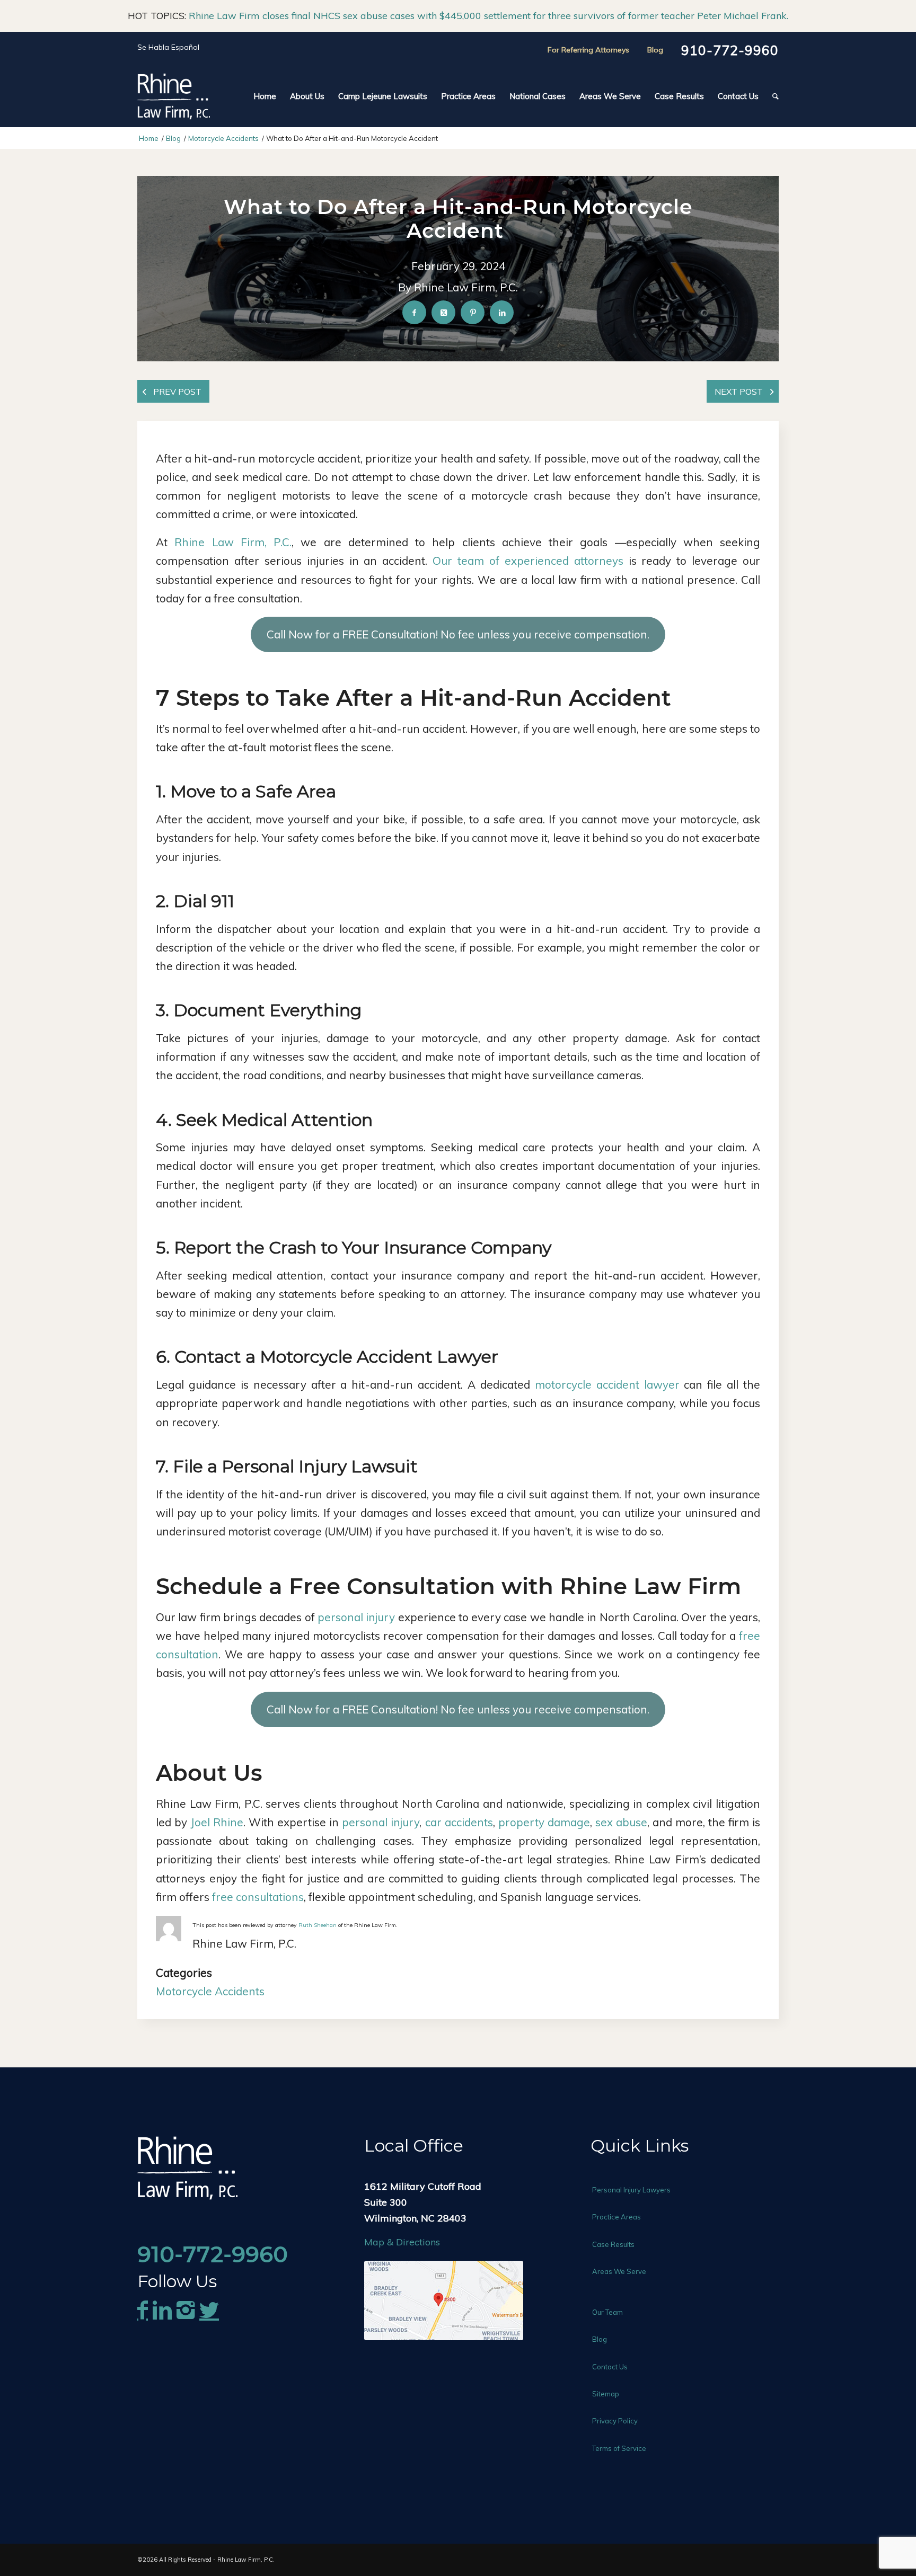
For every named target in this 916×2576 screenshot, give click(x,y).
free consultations (258, 1897)
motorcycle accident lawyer (607, 1384)
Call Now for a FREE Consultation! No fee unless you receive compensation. (458, 634)
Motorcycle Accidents (210, 1991)
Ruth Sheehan (318, 1925)
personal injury (356, 1617)
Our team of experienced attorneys (528, 561)
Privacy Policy (615, 2421)
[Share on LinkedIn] (502, 313)
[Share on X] (444, 313)
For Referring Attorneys (588, 50)
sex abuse (621, 1822)
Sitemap (606, 2394)
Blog (655, 50)
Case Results (613, 2244)
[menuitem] (265, 96)
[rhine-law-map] (444, 2300)
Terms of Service (619, 2448)
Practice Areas (616, 2217)
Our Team (607, 2312)
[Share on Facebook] (414, 313)
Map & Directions (402, 2242)
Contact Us (610, 2367)
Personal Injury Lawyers (631, 2190)
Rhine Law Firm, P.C (232, 542)
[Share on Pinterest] (473, 313)
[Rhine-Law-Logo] (174, 96)
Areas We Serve (619, 2271)
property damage (544, 1822)
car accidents (459, 1822)
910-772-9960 (730, 50)
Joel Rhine (217, 1822)
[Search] (772, 96)
